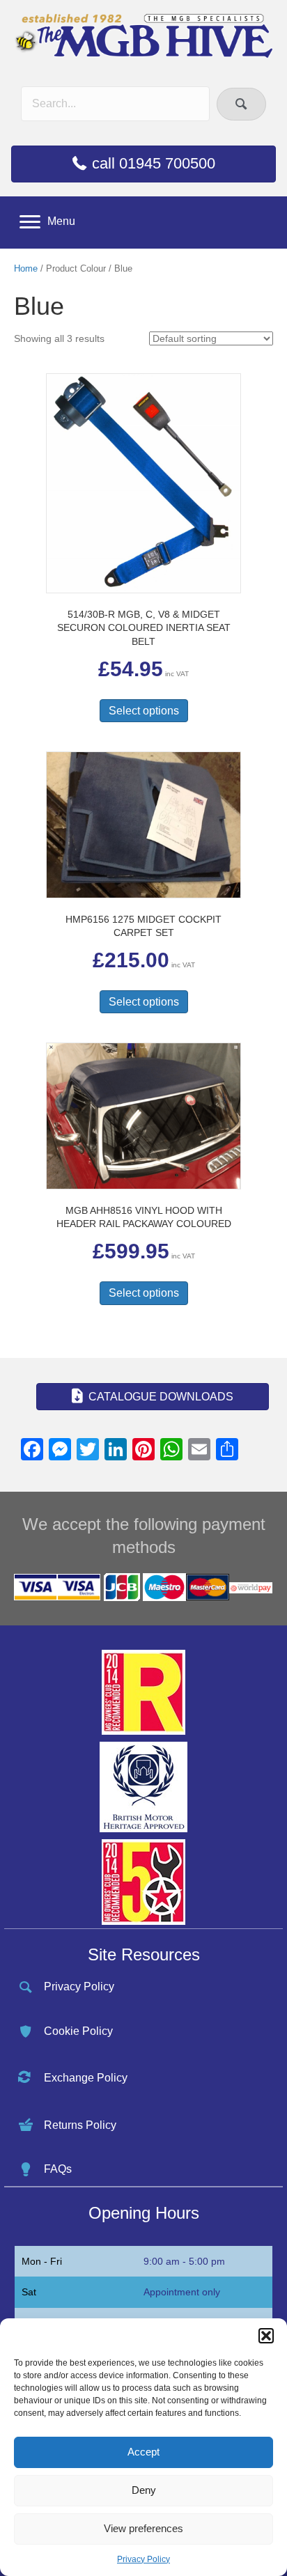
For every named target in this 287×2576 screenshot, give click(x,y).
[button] (266, 2336)
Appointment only (182, 2292)
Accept (143, 2452)
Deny (144, 2490)
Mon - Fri (42, 2261)
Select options (144, 711)
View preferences (143, 2528)
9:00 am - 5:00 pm (184, 2261)
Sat (29, 2292)
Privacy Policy (143, 2559)
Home (26, 268)
